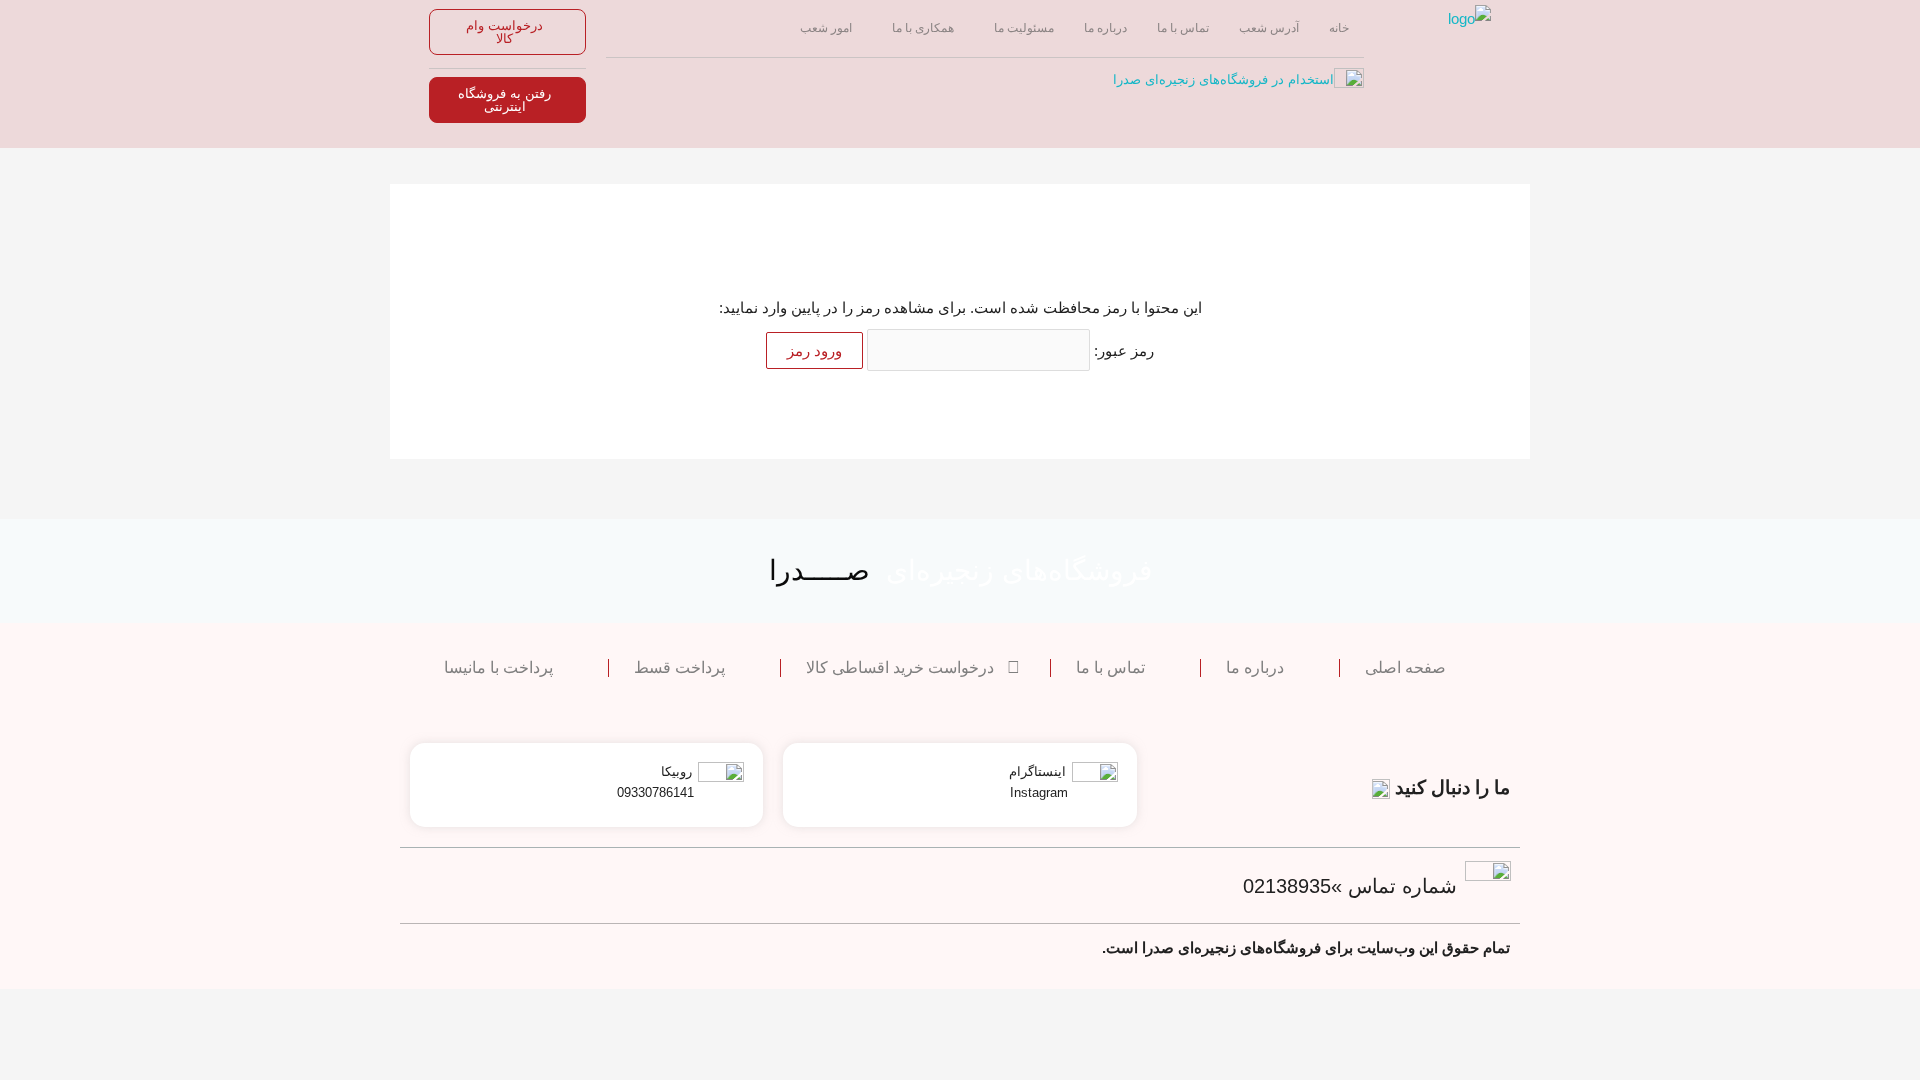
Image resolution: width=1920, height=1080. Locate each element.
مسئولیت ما (1024, 28)
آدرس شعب (1269, 28)
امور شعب (826, 28)
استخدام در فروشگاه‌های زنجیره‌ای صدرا (1223, 79)
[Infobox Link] (959, 785)
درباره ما (1105, 28)
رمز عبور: (1122, 350)
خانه (1339, 28)
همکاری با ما (923, 28)
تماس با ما (1183, 28)
